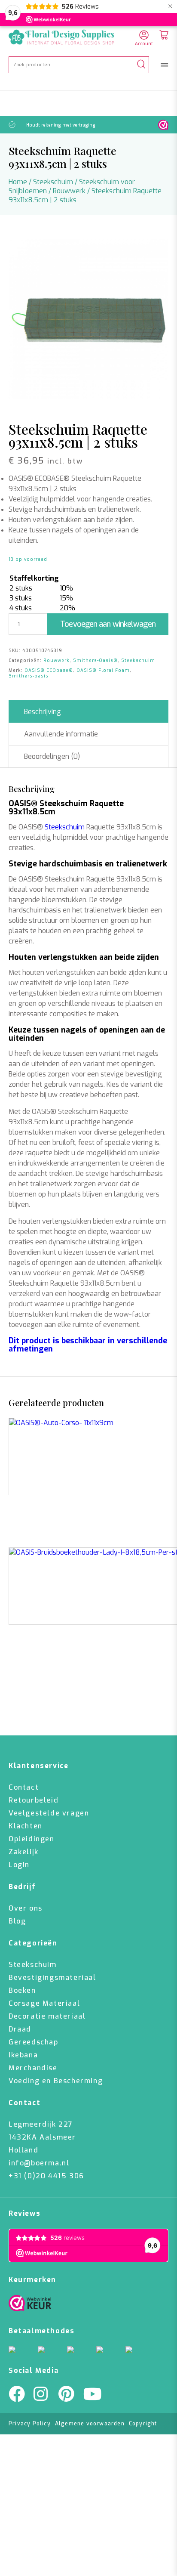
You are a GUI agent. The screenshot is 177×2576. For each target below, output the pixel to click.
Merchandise (33, 2068)
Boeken (22, 1990)
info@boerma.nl (39, 2163)
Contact (24, 1787)
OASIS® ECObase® (49, 670)
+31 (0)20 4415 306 (46, 2176)
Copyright (143, 2424)
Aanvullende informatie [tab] (61, 734)
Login (19, 1865)
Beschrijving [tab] (43, 712)
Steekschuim (53, 182)
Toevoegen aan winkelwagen (108, 624)
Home (18, 182)
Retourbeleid (34, 1800)
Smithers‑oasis (29, 676)
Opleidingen (32, 1839)
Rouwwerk (69, 191)
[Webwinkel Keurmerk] (30, 2305)
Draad (20, 2029)
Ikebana (23, 2055)
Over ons (26, 1908)
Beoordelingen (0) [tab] (52, 756)
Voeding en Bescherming (56, 2081)
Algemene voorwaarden (90, 2424)
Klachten (26, 1826)
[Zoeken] (141, 65)
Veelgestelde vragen (49, 1813)
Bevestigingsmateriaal (52, 1978)
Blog (17, 1921)
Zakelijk (24, 1852)
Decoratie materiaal (47, 2016)
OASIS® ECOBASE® (39, 478)
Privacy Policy (30, 2424)
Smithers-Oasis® (95, 660)
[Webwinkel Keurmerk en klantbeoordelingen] (163, 125)
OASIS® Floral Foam (103, 670)
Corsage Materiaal (44, 2003)
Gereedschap (34, 2042)
